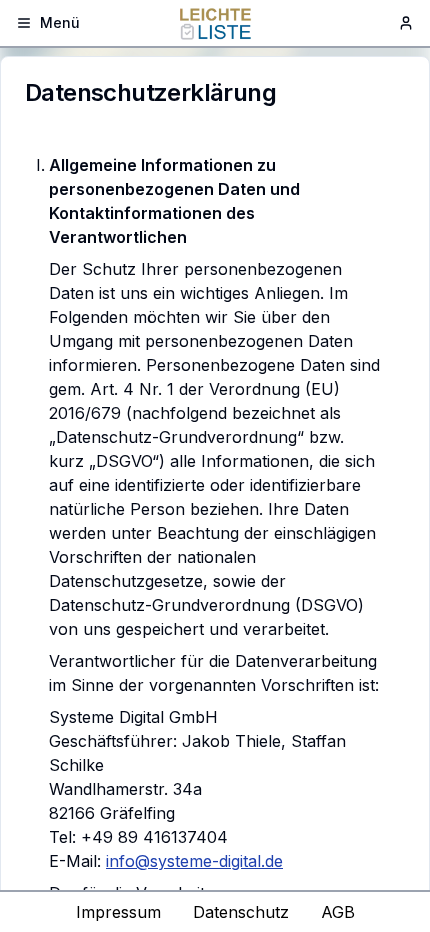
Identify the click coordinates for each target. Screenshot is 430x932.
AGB (338, 912)
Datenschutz (241, 912)
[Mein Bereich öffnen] (406, 23)
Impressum (118, 912)
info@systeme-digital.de (194, 861)
